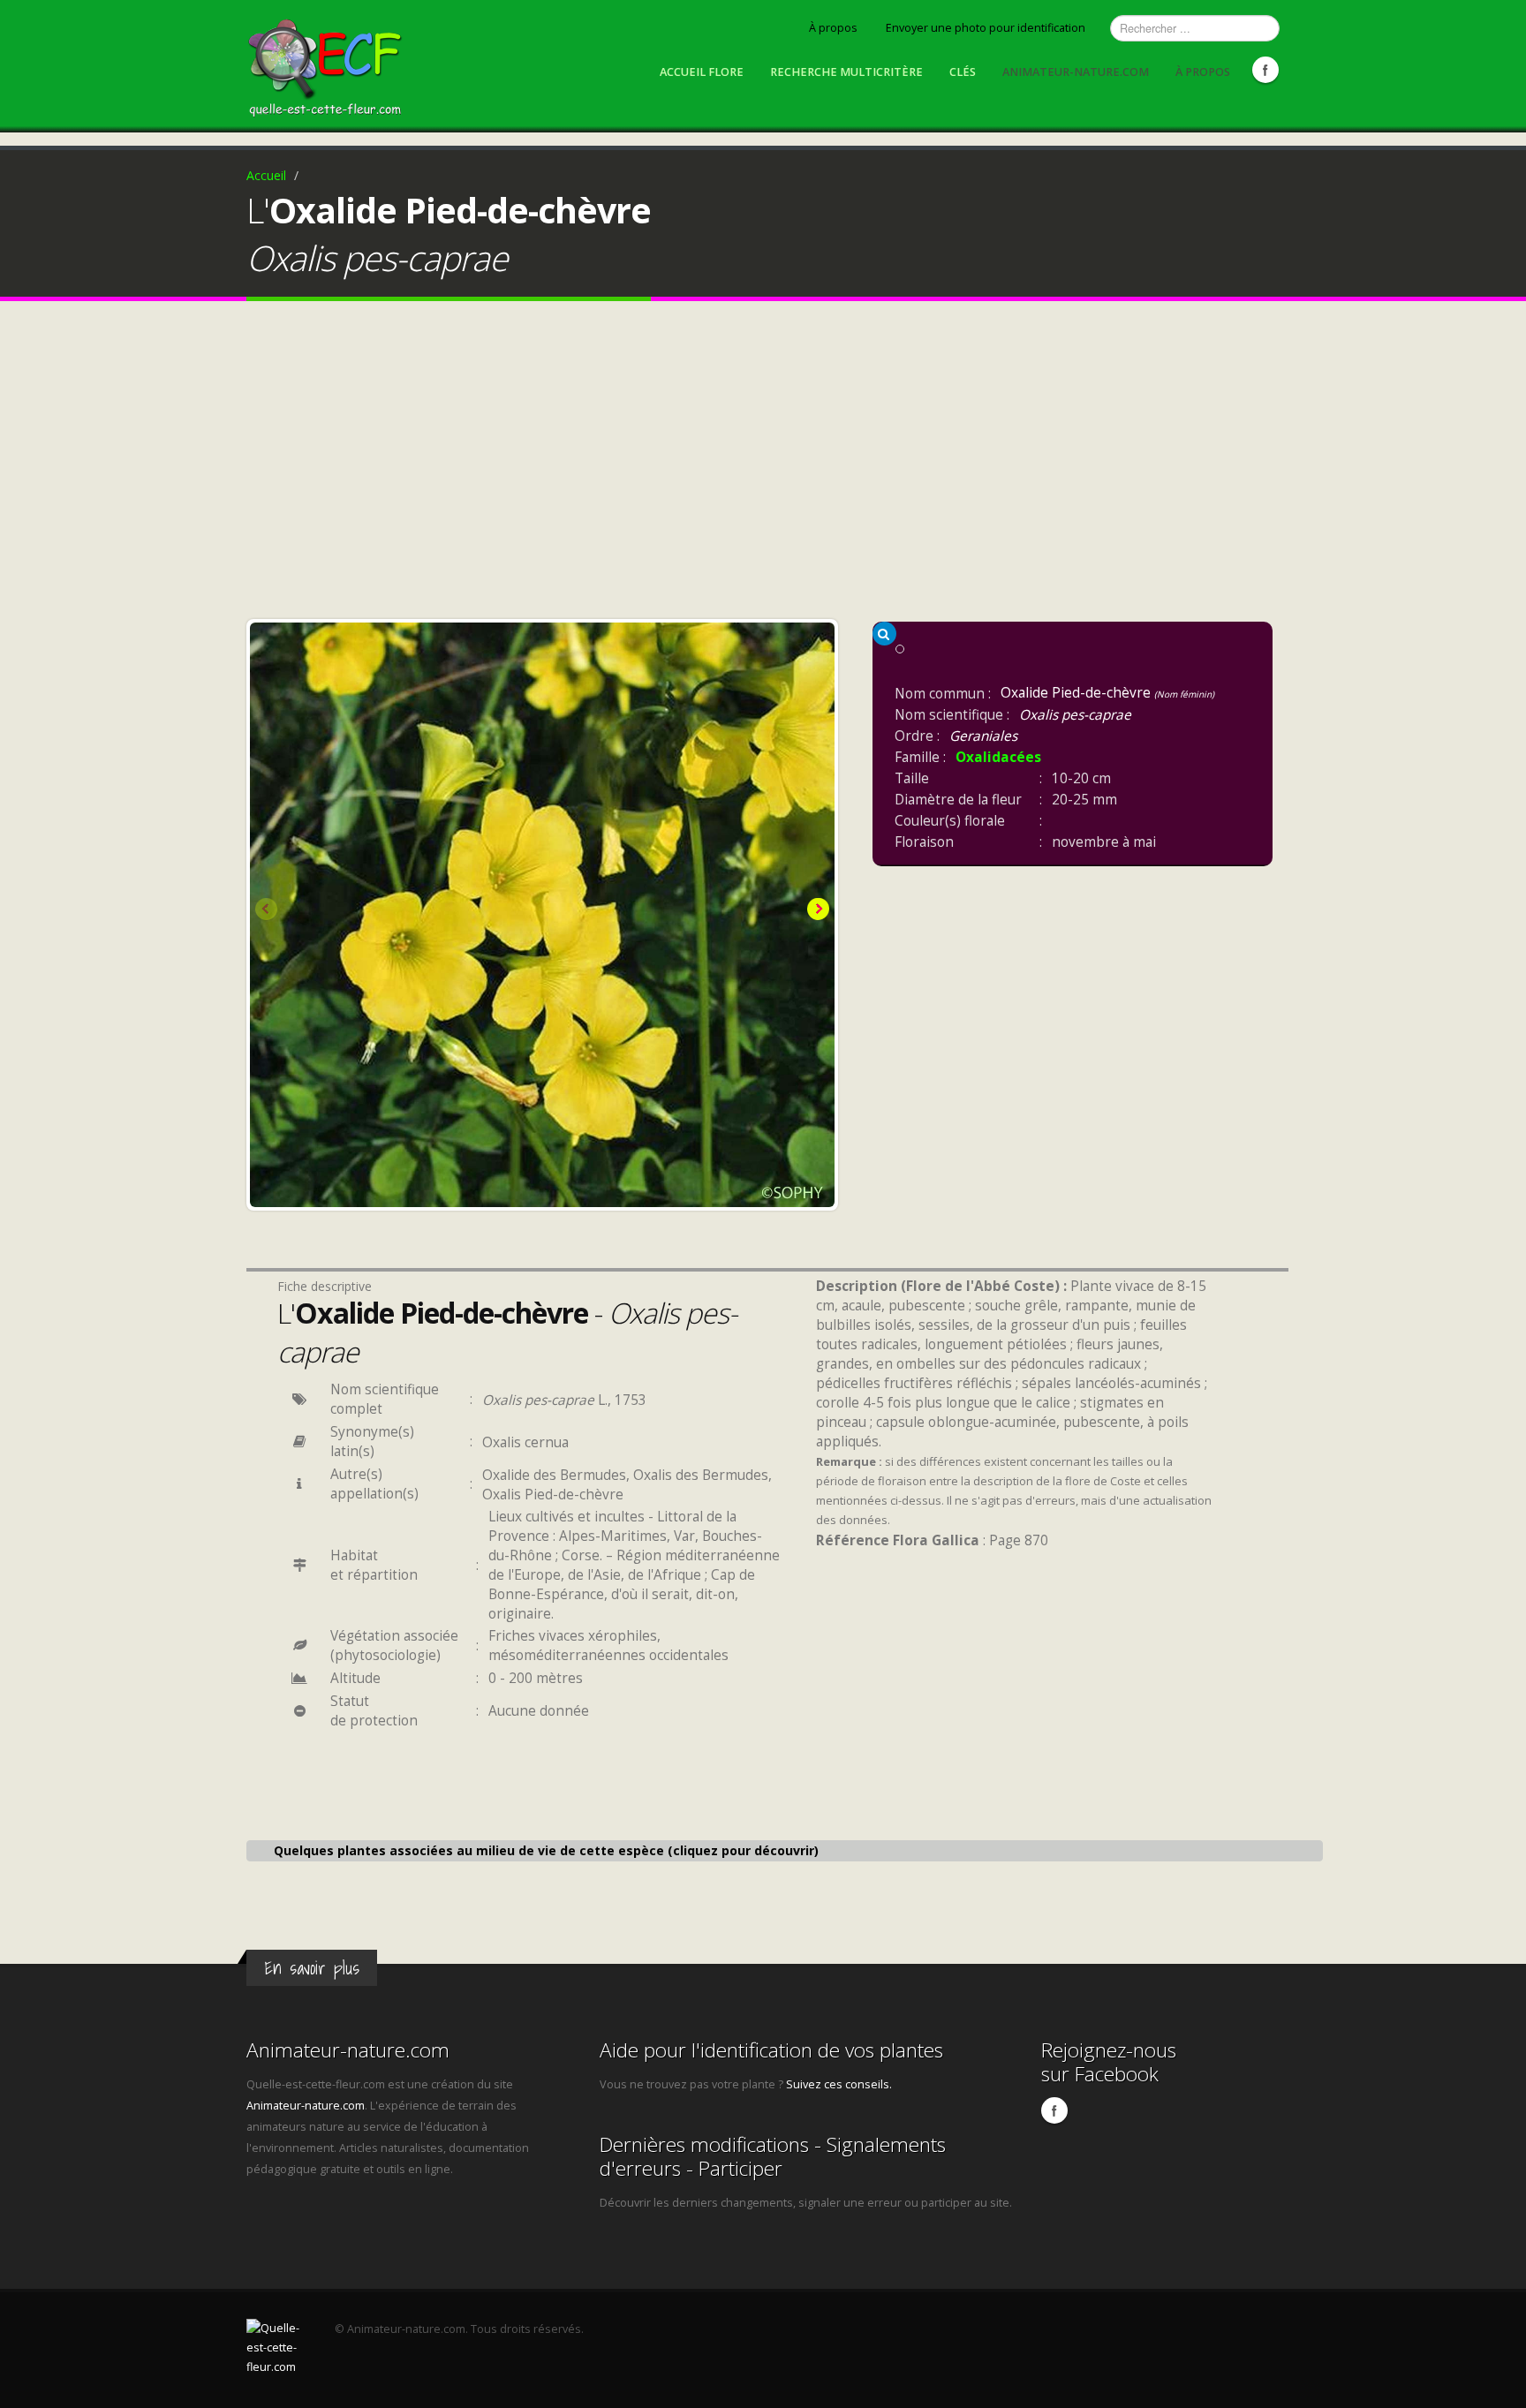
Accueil (266, 175)
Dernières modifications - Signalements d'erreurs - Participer (773, 2156)
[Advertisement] (763, 464)
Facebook (1265, 70)
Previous (268, 910)
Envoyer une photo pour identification (986, 28)
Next (817, 910)
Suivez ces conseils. (839, 2084)
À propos (833, 28)
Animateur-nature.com (1076, 72)
